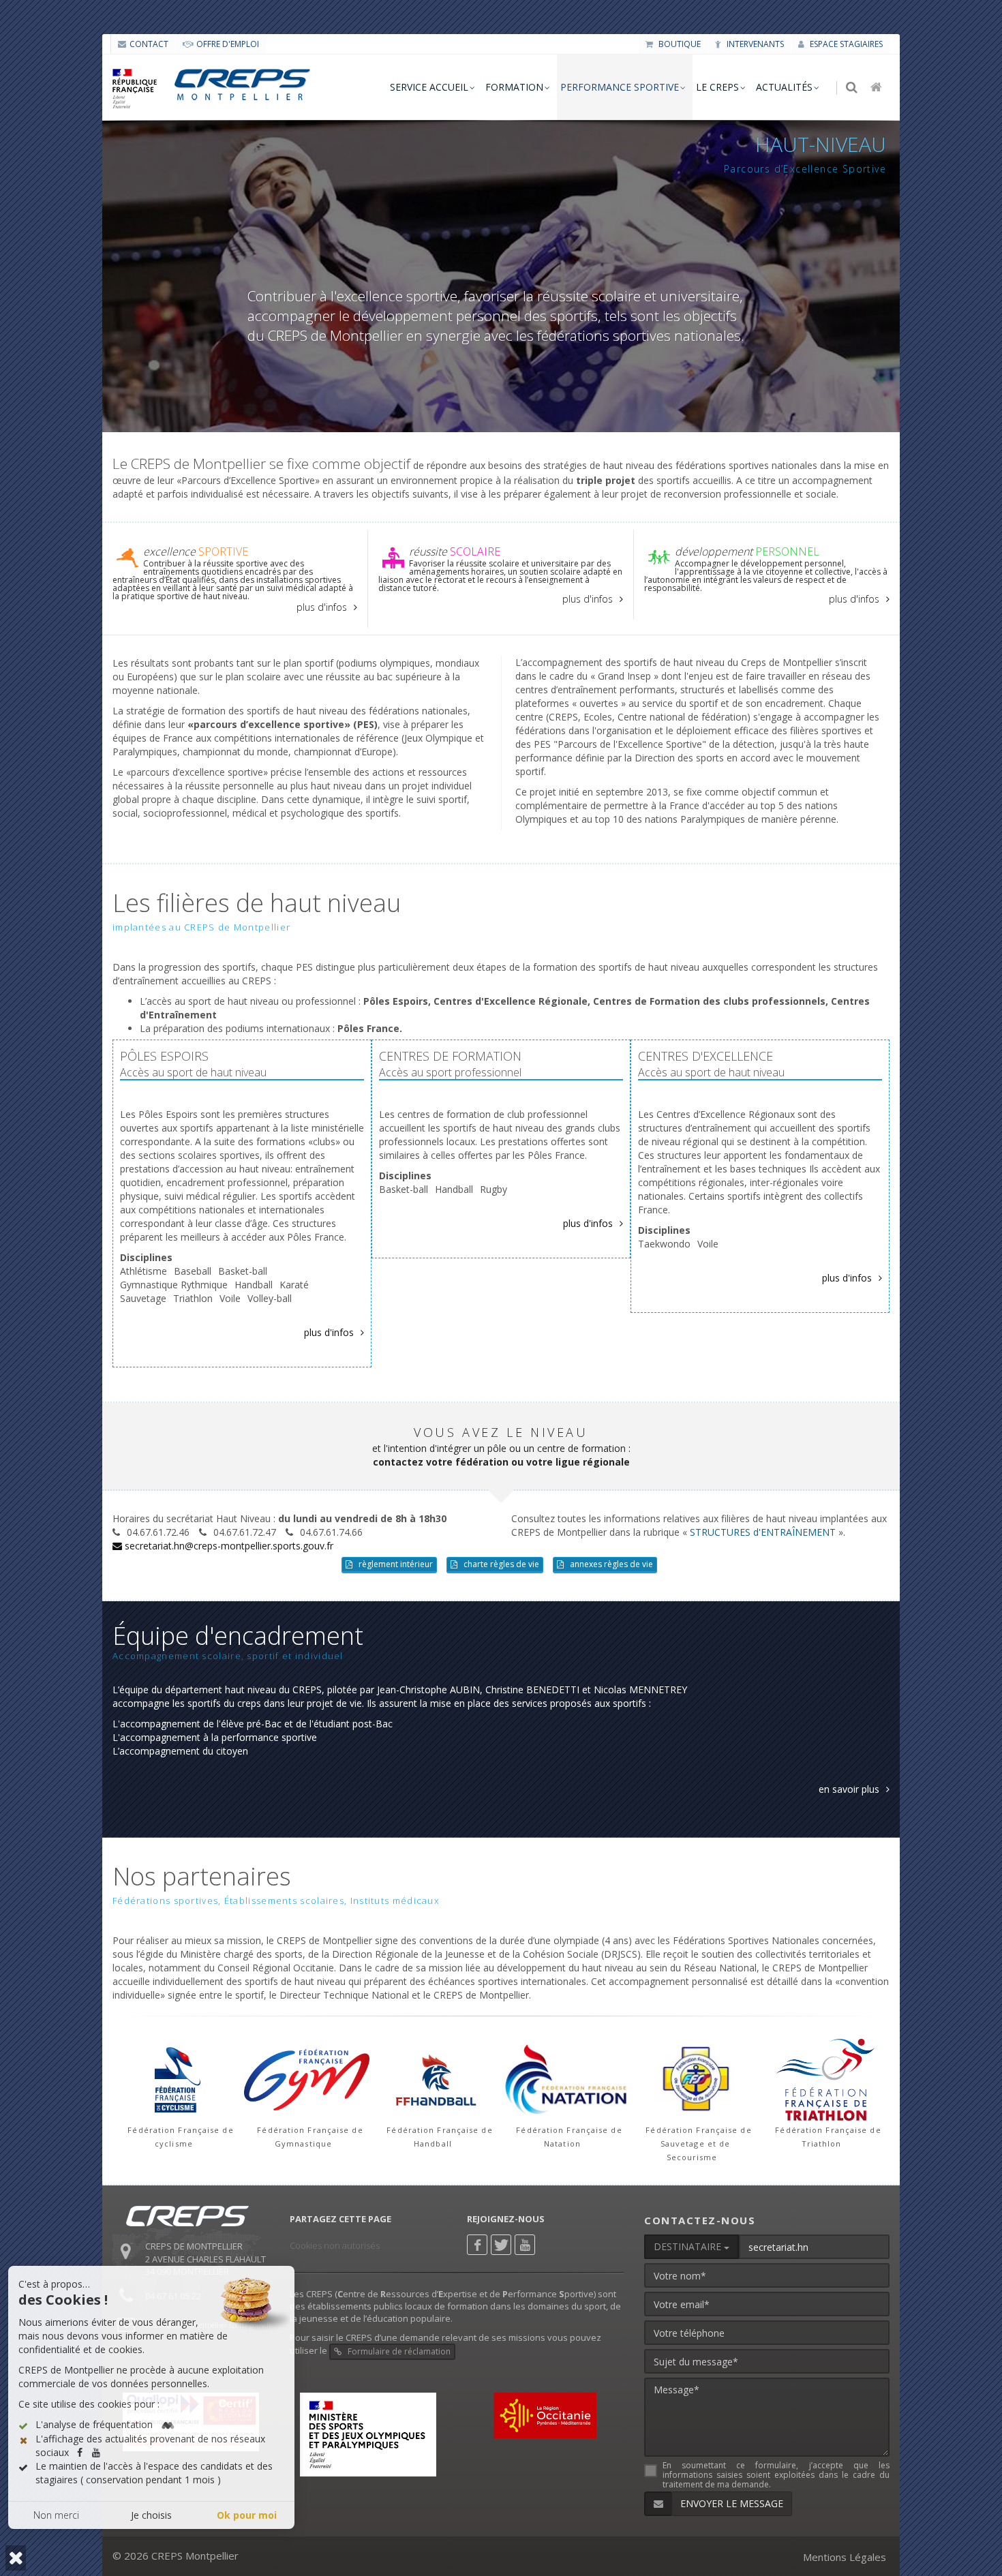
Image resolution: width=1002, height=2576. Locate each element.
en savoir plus (849, 1789)
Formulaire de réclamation (398, 2351)
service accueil (429, 87)
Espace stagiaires (845, 44)
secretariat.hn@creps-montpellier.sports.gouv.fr (228, 1546)
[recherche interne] (853, 88)
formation (514, 87)
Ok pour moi (247, 2515)
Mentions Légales (845, 2557)
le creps (717, 87)
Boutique (679, 44)
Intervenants (754, 44)
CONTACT (149, 44)
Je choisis (151, 2515)
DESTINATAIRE (689, 2246)
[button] (16, 2558)
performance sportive (620, 87)
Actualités (784, 87)
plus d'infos (322, 607)
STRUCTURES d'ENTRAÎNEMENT (763, 1532)
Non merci (56, 2515)
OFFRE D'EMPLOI (228, 44)
